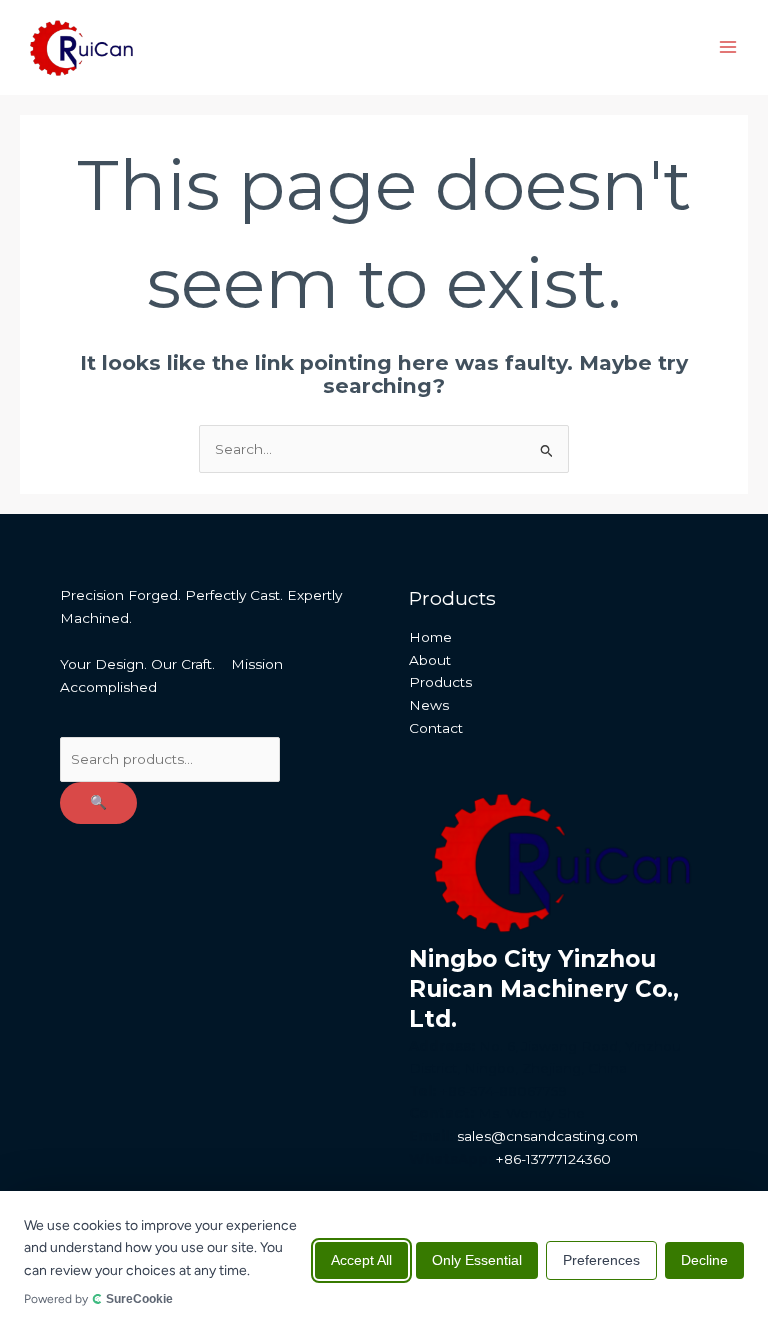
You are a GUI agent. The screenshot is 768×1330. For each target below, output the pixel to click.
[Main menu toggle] (728, 47)
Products (440, 682)
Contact (436, 728)
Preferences (601, 1260)
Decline (704, 1260)
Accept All (361, 1260)
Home (430, 637)
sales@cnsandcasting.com (547, 1136)
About (430, 660)
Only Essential (477, 1260)
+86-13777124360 (553, 1159)
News (429, 705)
